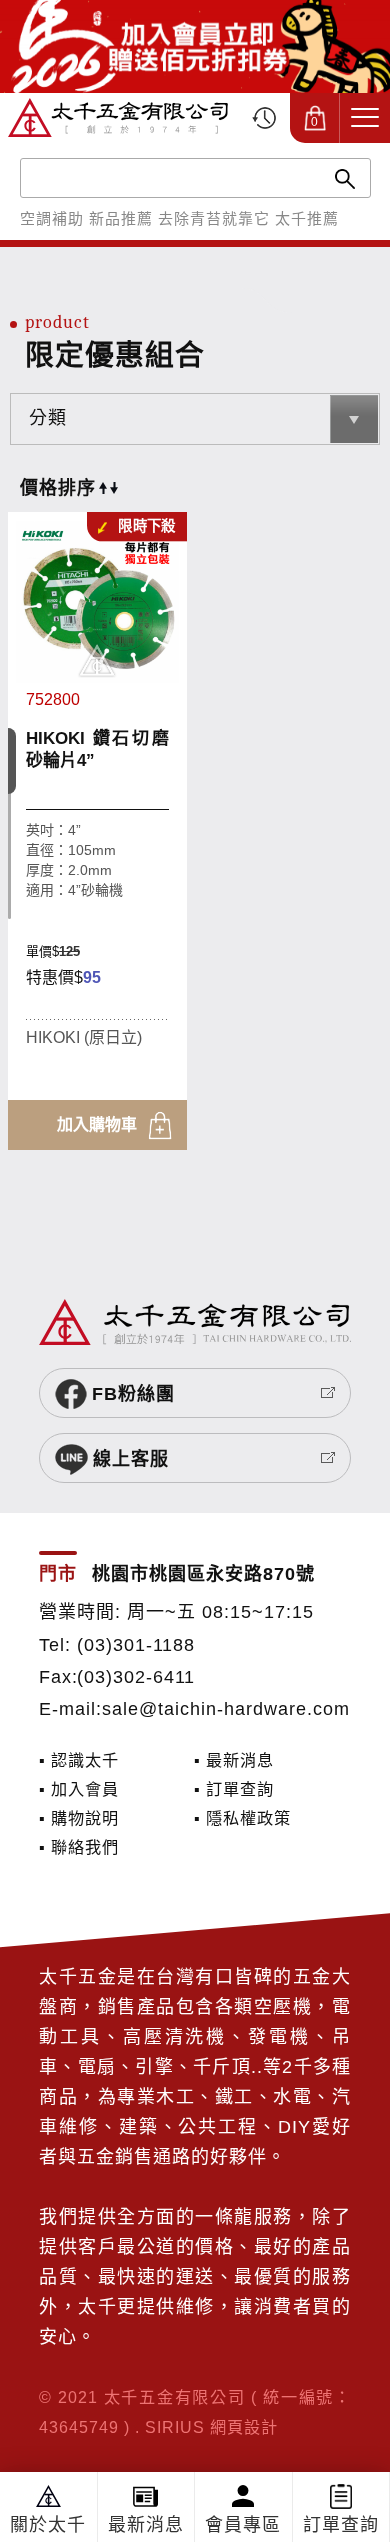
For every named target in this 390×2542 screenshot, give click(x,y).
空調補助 (52, 218)
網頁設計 (244, 2427)
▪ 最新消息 (234, 1760)
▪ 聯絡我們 (79, 1847)
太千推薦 (307, 218)
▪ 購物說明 (79, 1818)
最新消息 (146, 2525)
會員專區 (243, 2525)
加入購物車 (97, 1124)
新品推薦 (121, 218)
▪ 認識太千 (79, 1760)
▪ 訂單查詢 (234, 1789)
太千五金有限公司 (118, 118)
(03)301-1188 (136, 1645)
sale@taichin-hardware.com (226, 1709)
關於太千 (48, 2525)
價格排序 (58, 488)
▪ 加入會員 (79, 1789)
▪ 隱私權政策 (242, 1818)
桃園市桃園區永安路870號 (203, 1574)
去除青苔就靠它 (214, 218)
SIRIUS (175, 2427)
